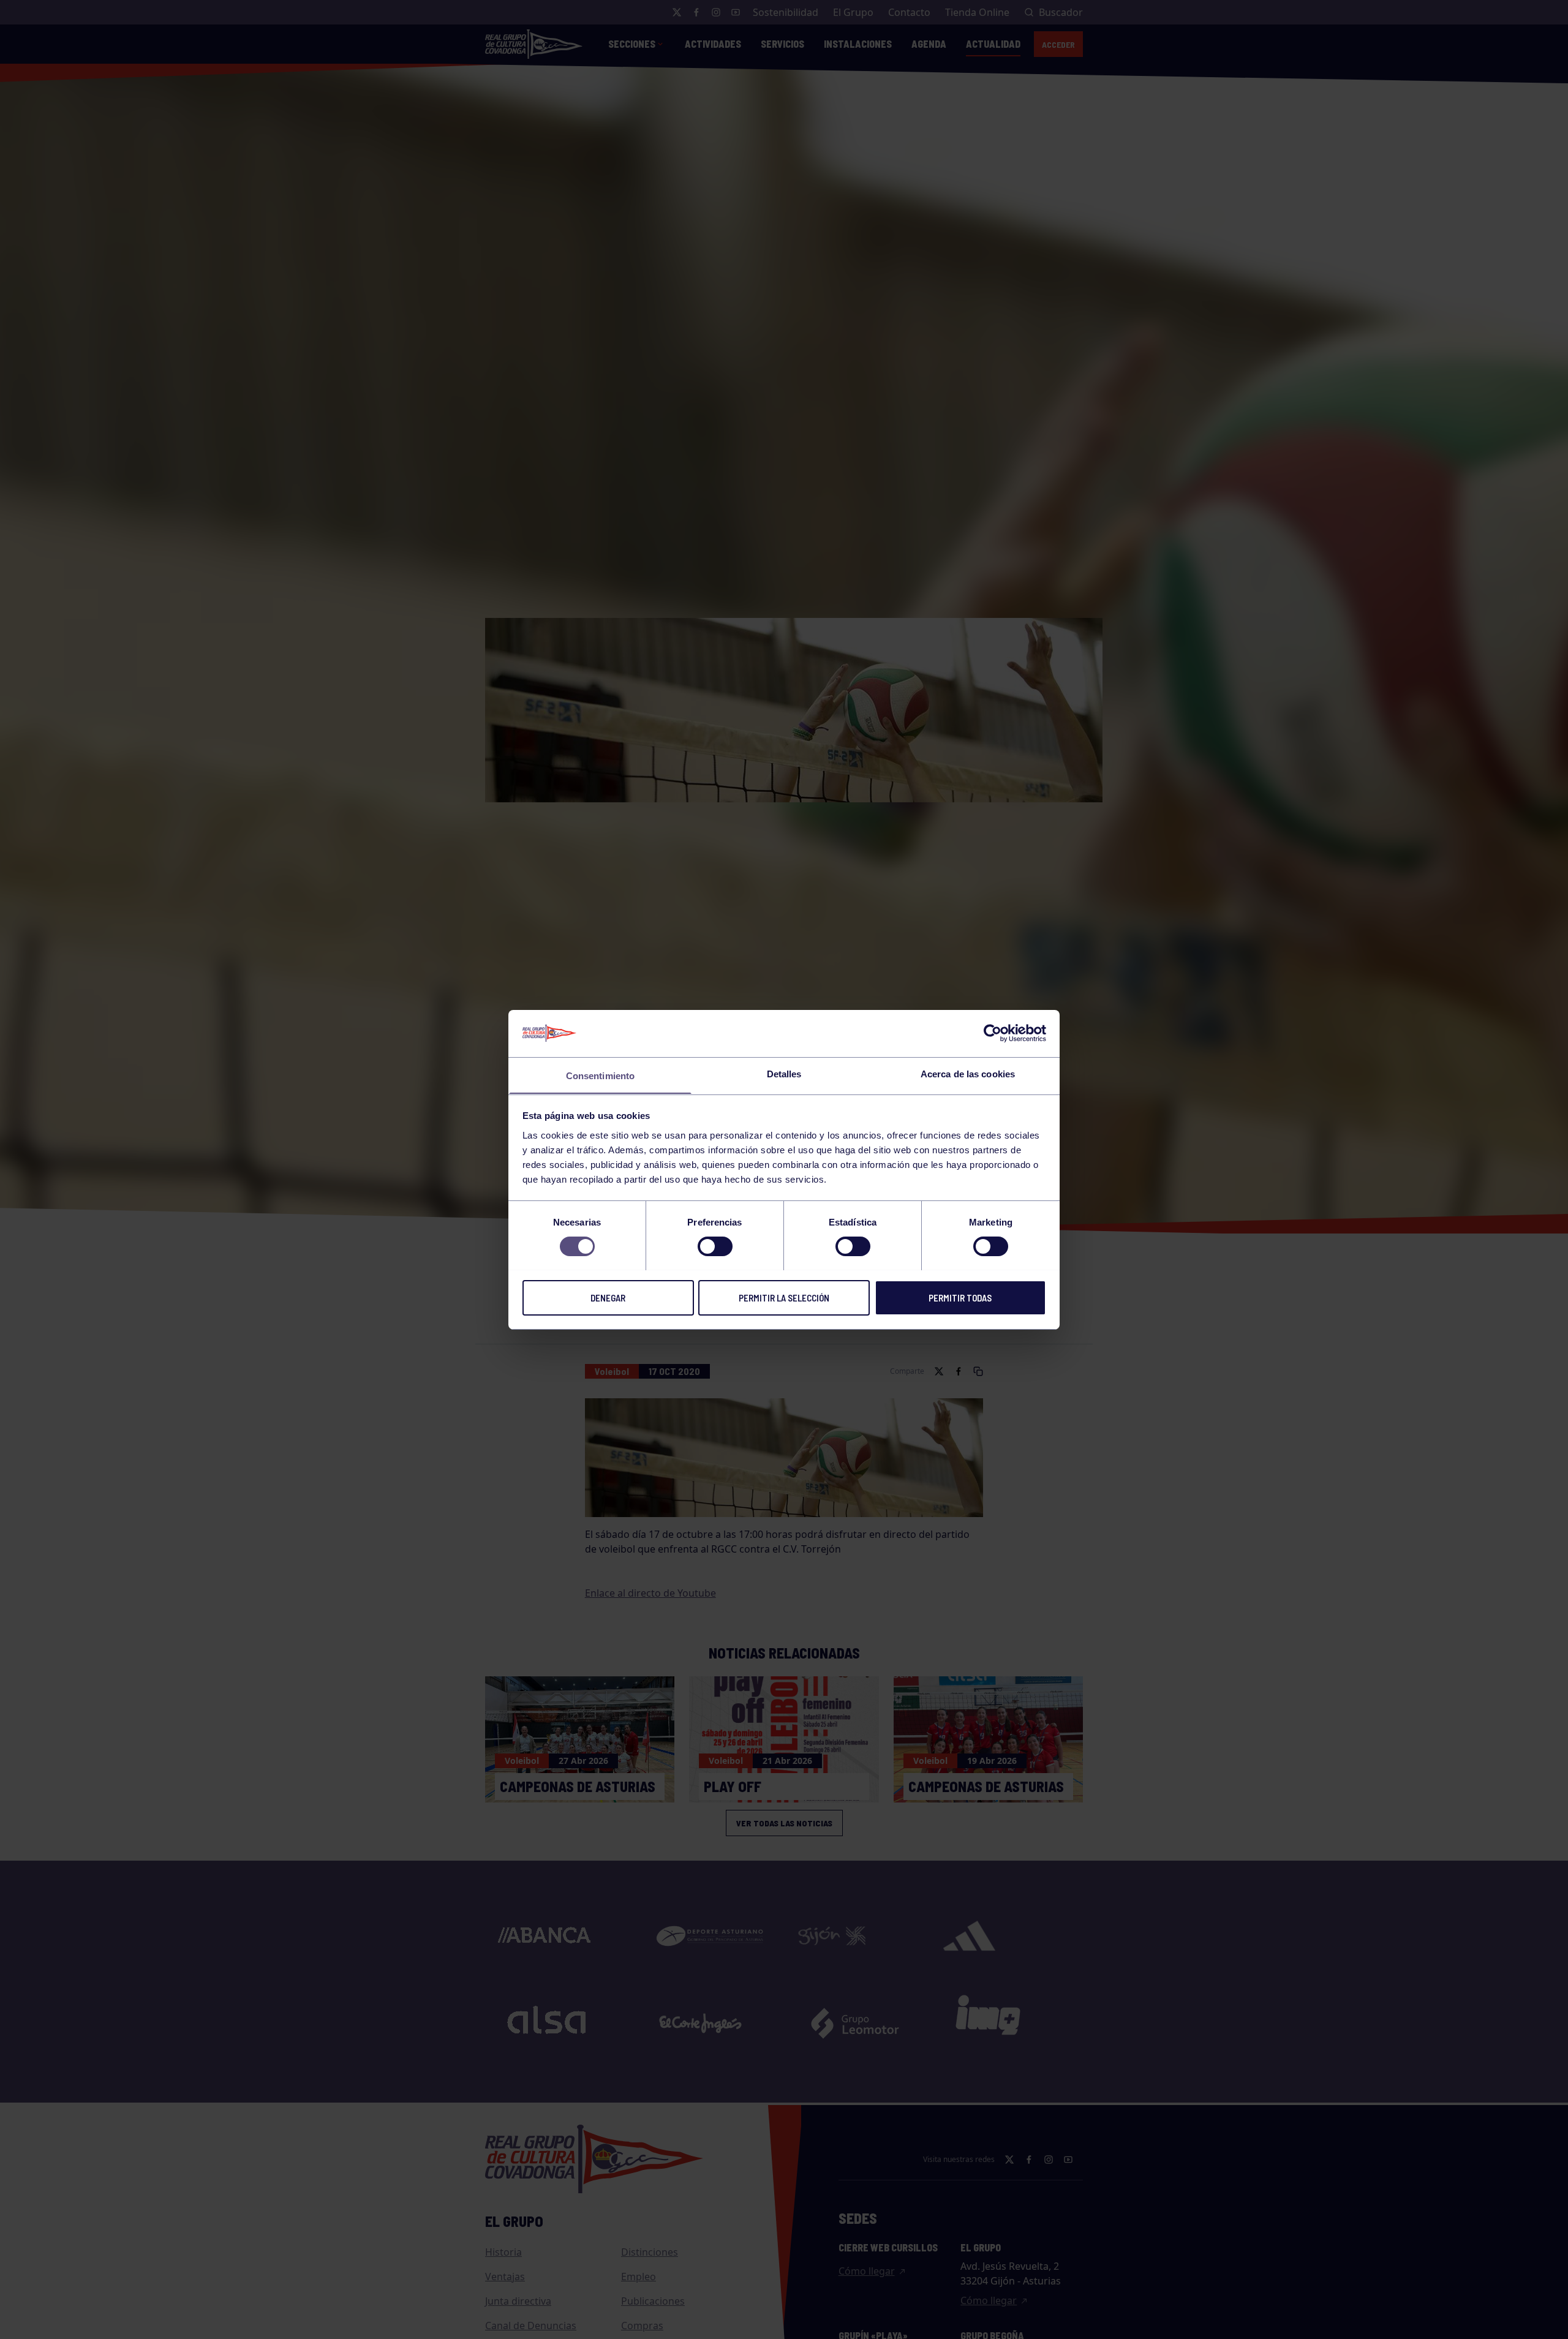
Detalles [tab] (784, 1073)
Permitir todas (960, 1297)
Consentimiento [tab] (600, 1075)
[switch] (715, 1246)
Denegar (608, 1297)
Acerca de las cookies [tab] (968, 1073)
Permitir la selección (784, 1297)
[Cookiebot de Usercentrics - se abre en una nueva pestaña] (993, 1033)
